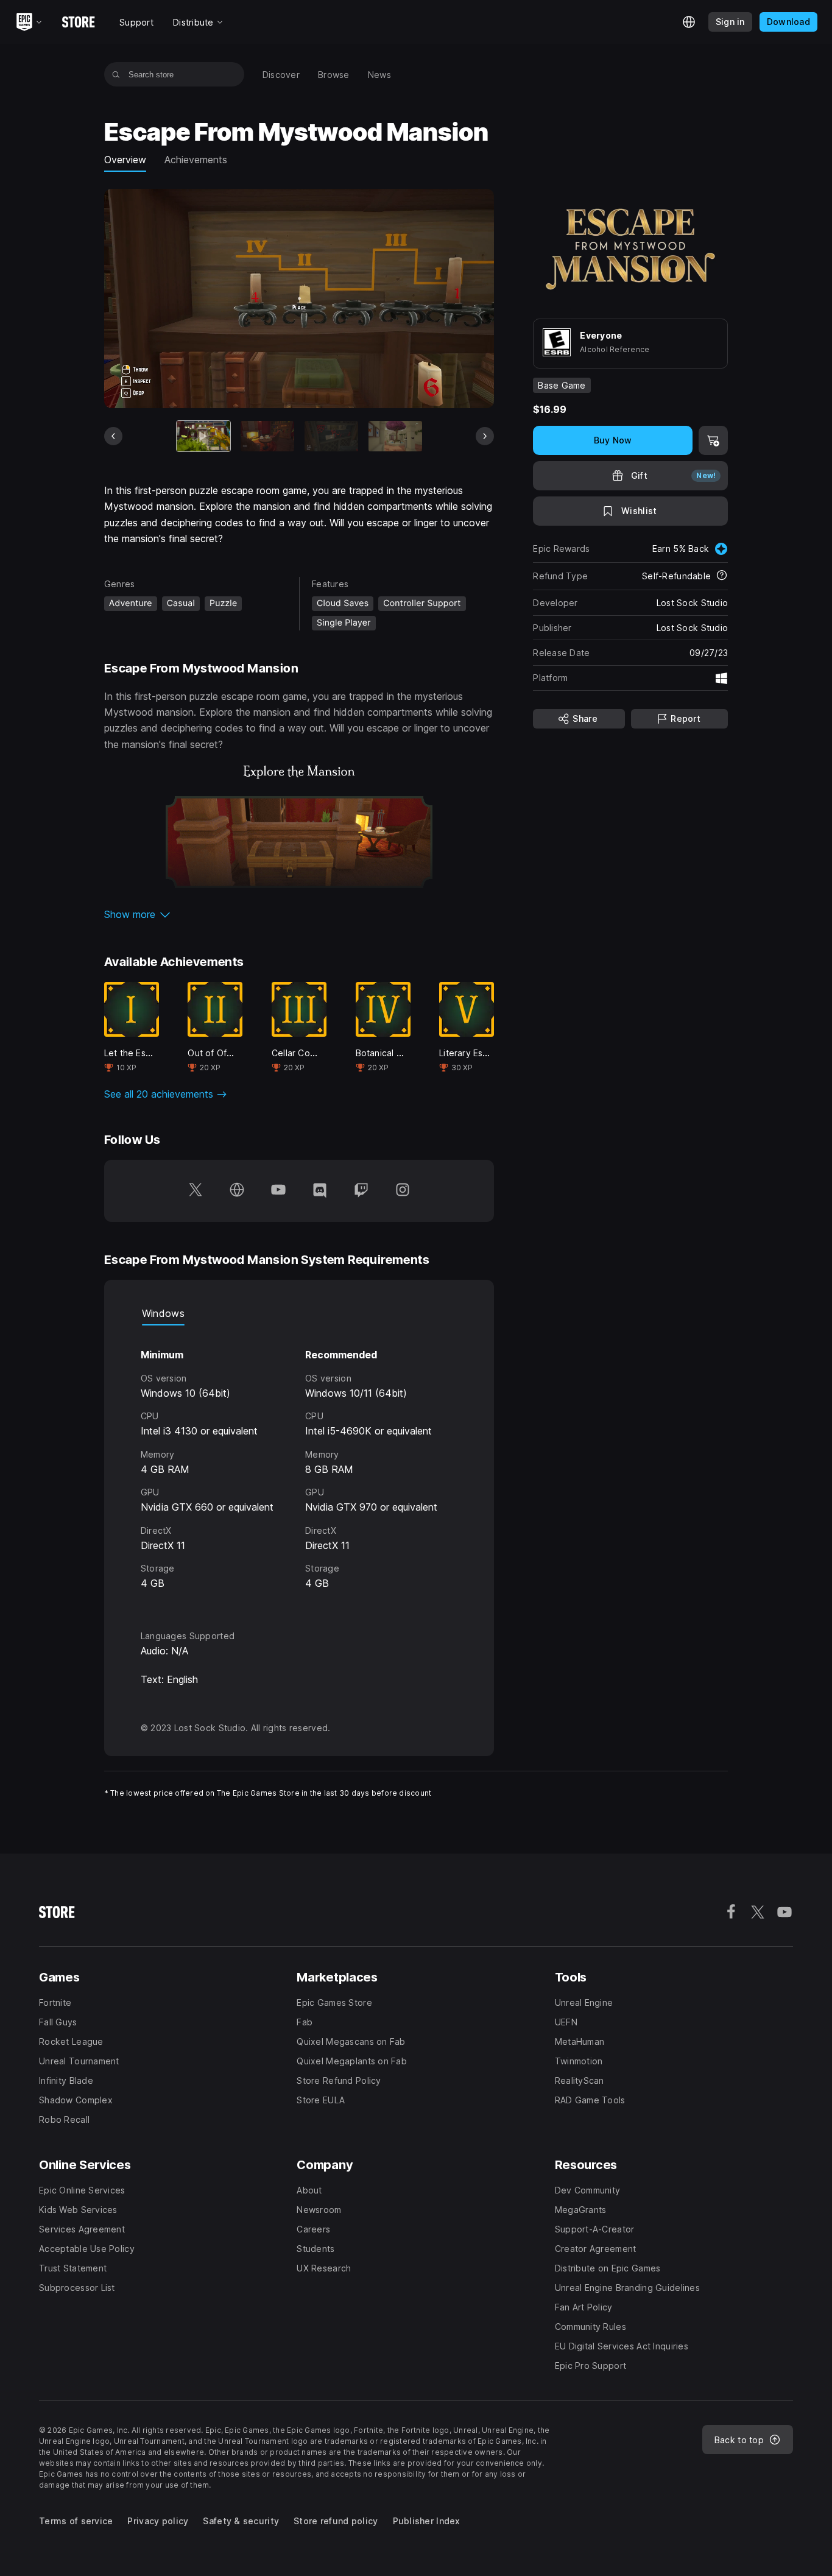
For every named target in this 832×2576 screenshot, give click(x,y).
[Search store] (116, 74)
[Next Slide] (485, 436)
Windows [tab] (163, 1313)
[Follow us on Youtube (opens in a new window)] (278, 1191)
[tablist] (299, 1313)
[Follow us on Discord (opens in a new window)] (320, 1191)
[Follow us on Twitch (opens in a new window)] (361, 1191)
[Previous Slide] (113, 436)
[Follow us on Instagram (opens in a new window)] (403, 1191)
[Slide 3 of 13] (331, 436)
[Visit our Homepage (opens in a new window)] (237, 1191)
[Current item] (203, 436)
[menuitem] (281, 75)
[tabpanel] (299, 1466)
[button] (299, 914)
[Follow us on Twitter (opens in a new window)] (196, 1191)
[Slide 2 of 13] (267, 436)
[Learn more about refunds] (722, 576)
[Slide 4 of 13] (395, 436)
